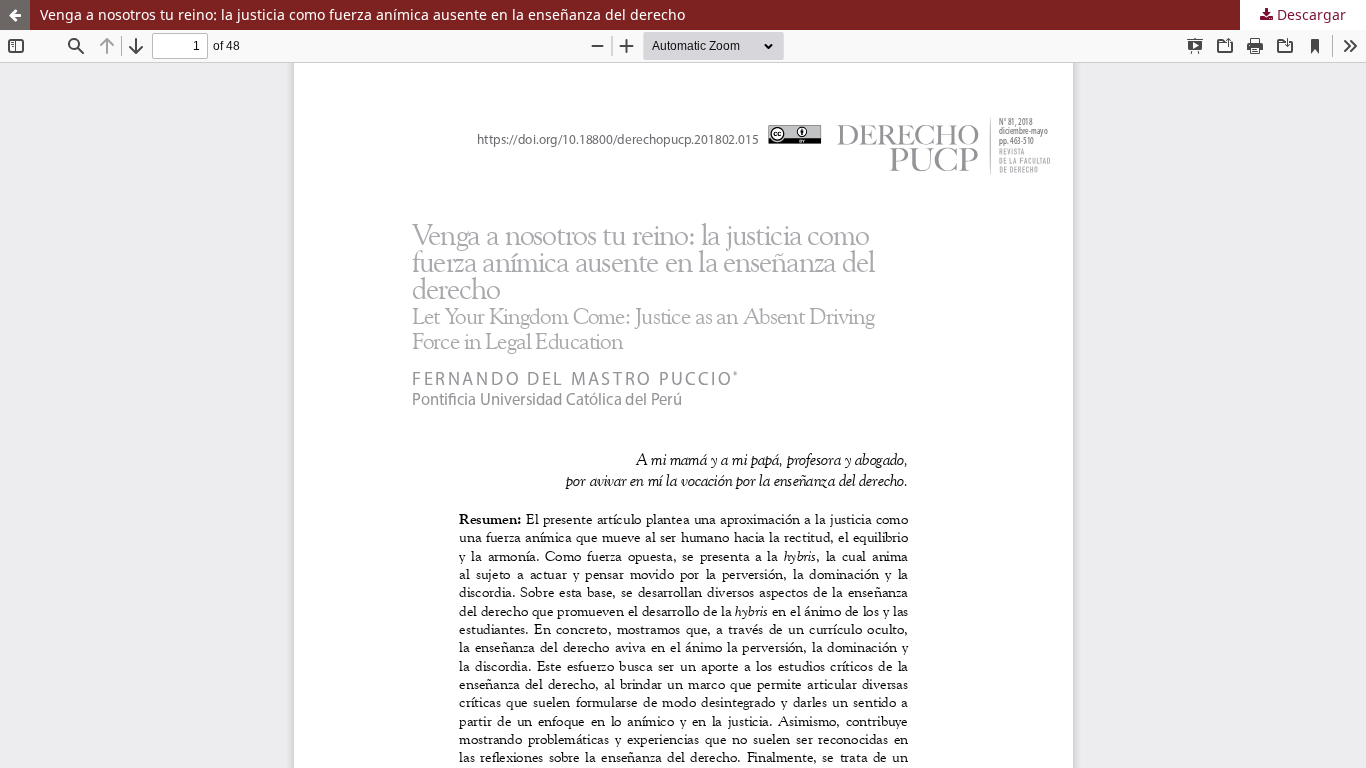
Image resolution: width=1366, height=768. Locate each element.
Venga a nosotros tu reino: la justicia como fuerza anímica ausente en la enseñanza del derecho (362, 14)
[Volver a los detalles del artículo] (15, 15)
